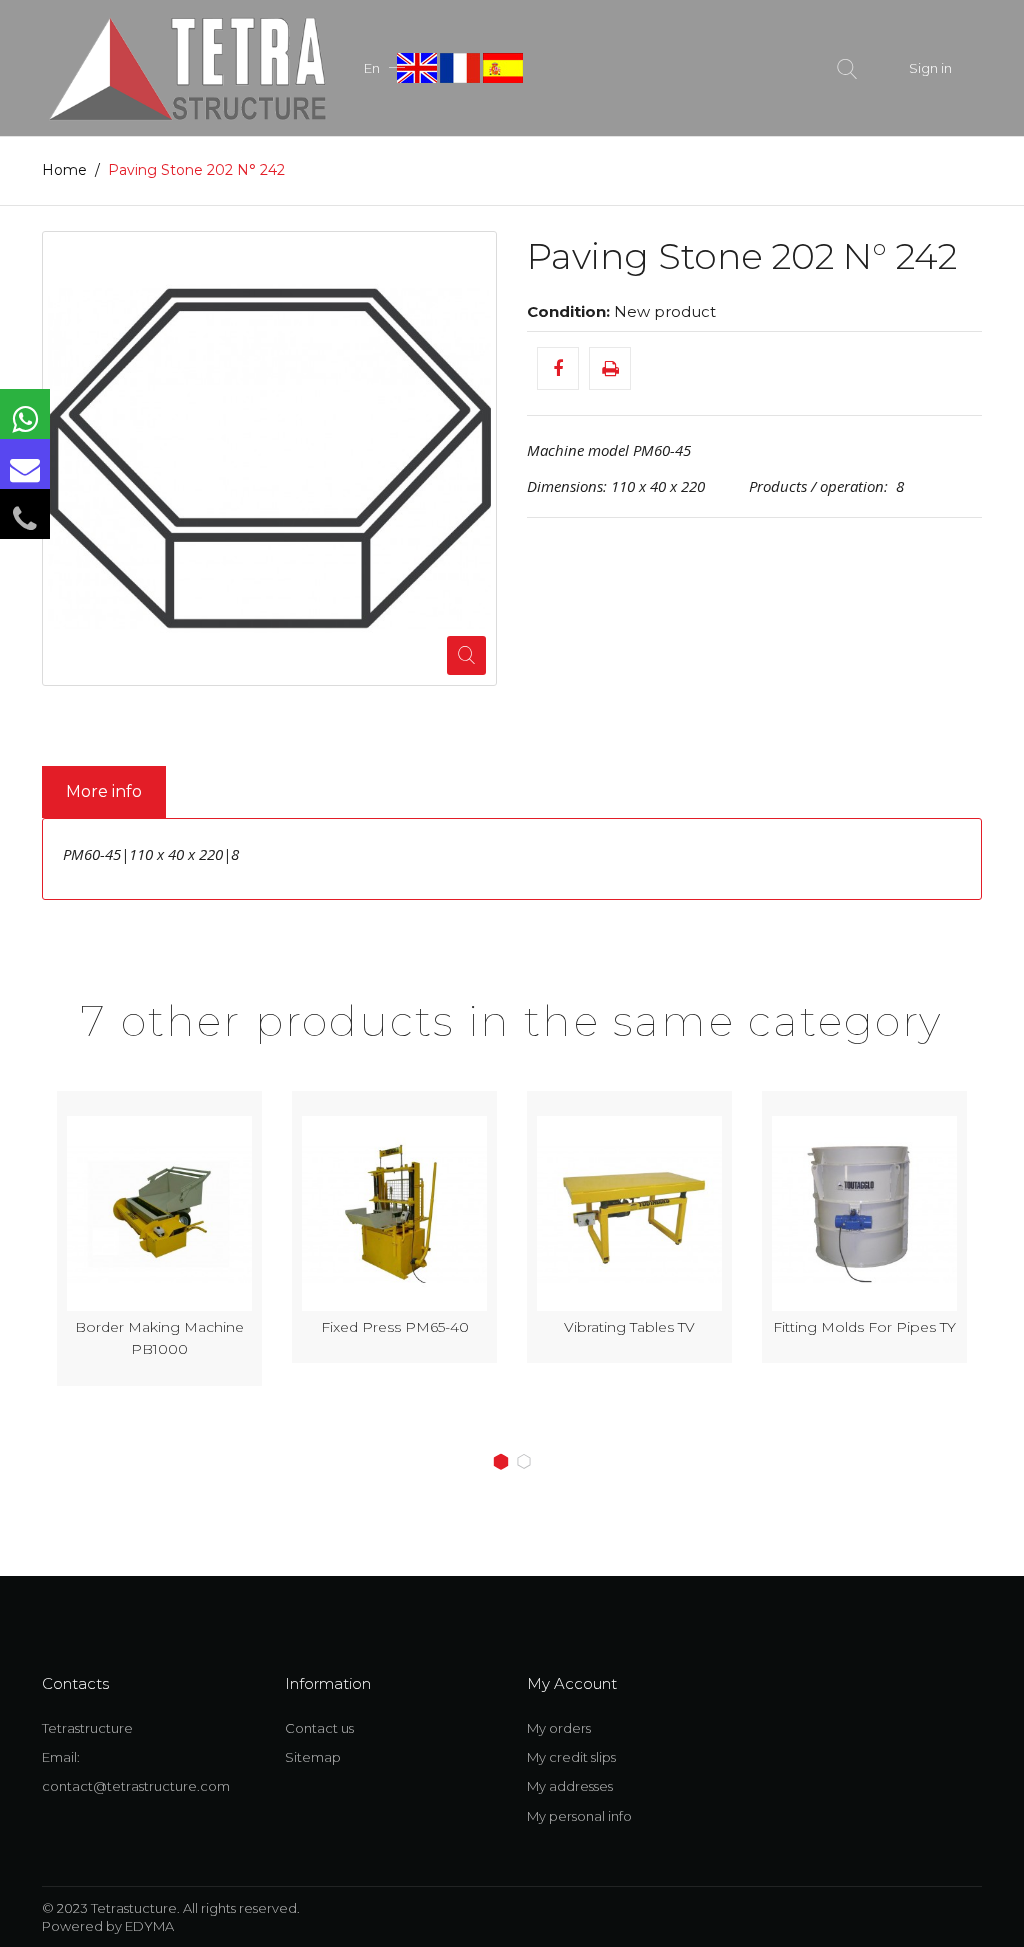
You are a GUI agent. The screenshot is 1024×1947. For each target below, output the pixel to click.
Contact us (319, 1728)
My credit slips (571, 1757)
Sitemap (313, 1757)
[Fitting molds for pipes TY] (629, 1213)
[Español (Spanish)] (503, 66)
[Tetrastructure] (187, 66)
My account (572, 1683)
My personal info (579, 1816)
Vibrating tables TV (394, 1327)
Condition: (568, 311)
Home (64, 170)
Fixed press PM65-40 (160, 1327)
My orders (559, 1728)
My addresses (570, 1786)
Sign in (930, 68)
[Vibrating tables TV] (394, 1213)
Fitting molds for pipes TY (629, 1327)
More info (104, 791)
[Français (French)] (461, 66)
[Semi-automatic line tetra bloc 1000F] (864, 1213)
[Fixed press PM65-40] (159, 1213)
